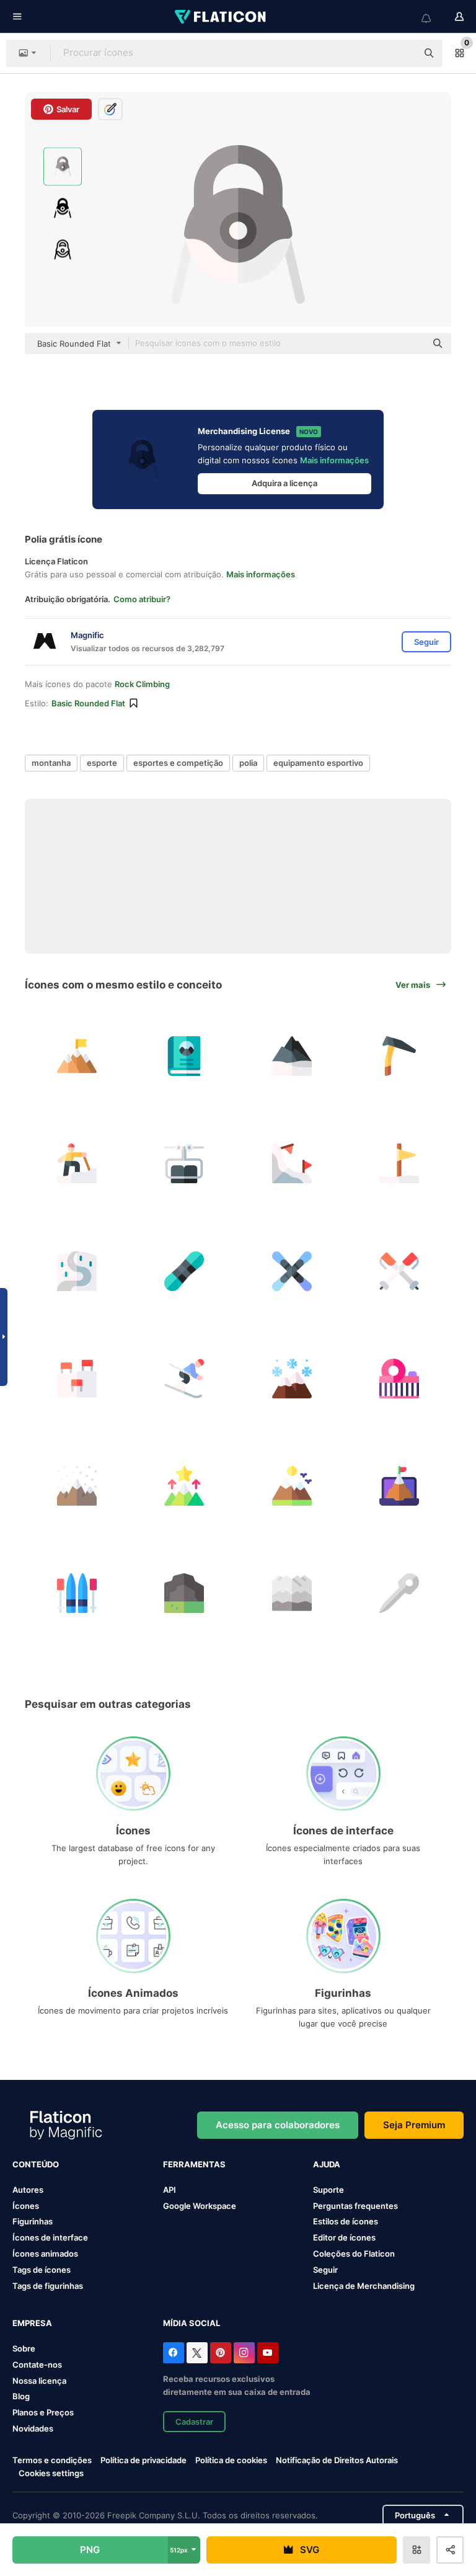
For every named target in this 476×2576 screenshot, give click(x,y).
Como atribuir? (142, 599)
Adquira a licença (284, 483)
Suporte (328, 2190)
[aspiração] (184, 1486)
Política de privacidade (143, 2460)
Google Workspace (200, 2206)
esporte (102, 763)
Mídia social (192, 2323)
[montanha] (292, 1056)
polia (248, 763)
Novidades (33, 2428)
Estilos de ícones (346, 2221)
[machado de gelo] (399, 1056)
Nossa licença (39, 2381)
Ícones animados (45, 2254)
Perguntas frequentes (355, 2206)
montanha (51, 763)
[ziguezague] (77, 1271)
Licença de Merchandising (364, 2286)
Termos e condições (52, 2460)
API (170, 2190)
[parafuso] (399, 1593)
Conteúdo (36, 2164)
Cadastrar (194, 2422)
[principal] (77, 1056)
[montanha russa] (399, 1379)
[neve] (292, 1379)
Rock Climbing (142, 684)
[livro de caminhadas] (184, 1056)
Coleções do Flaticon (354, 2254)
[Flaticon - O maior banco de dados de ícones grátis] (221, 17)
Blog (21, 2396)
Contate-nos (37, 2365)
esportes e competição (178, 763)
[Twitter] (197, 2353)
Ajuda (327, 2164)
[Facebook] (174, 2353)
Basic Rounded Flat (88, 703)
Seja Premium (414, 2125)
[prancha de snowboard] (184, 1271)
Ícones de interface (50, 2237)
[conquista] (399, 1486)
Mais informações (334, 460)
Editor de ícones (344, 2237)
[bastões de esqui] (399, 1271)
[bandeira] (399, 1163)
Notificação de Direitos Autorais (337, 2460)
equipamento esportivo (318, 763)
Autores (28, 2190)
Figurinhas (33, 2221)
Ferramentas (194, 2164)
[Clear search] (402, 53)
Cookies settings (51, 2473)
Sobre (24, 2348)
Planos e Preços (43, 2412)
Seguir (325, 2270)
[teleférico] (184, 1163)
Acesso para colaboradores (278, 2125)
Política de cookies (231, 2460)
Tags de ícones (42, 2270)
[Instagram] (244, 2353)
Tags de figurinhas (48, 2286)
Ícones (26, 2206)
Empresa (32, 2323)
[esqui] (292, 1163)
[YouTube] (268, 2353)
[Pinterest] (221, 2353)
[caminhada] (77, 1163)
